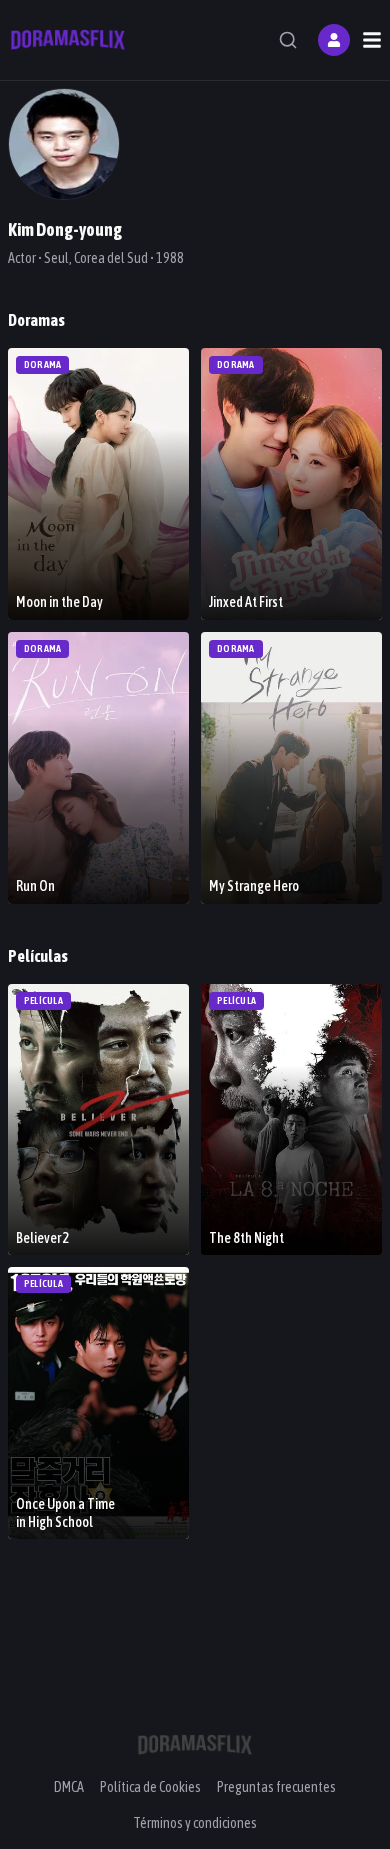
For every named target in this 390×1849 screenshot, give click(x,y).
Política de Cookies (150, 1787)
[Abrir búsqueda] (288, 40)
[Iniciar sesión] (334, 40)
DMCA (69, 1787)
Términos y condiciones (195, 1823)
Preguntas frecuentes (276, 1787)
